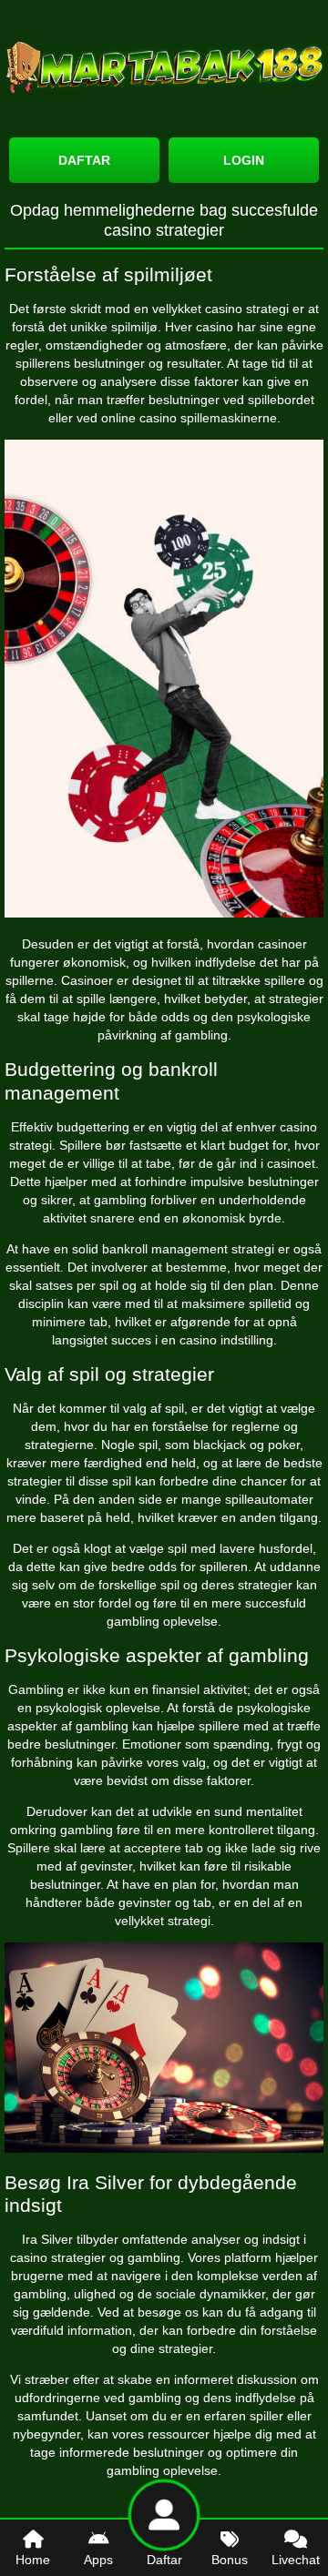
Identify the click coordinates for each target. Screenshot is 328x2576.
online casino (139, 418)
